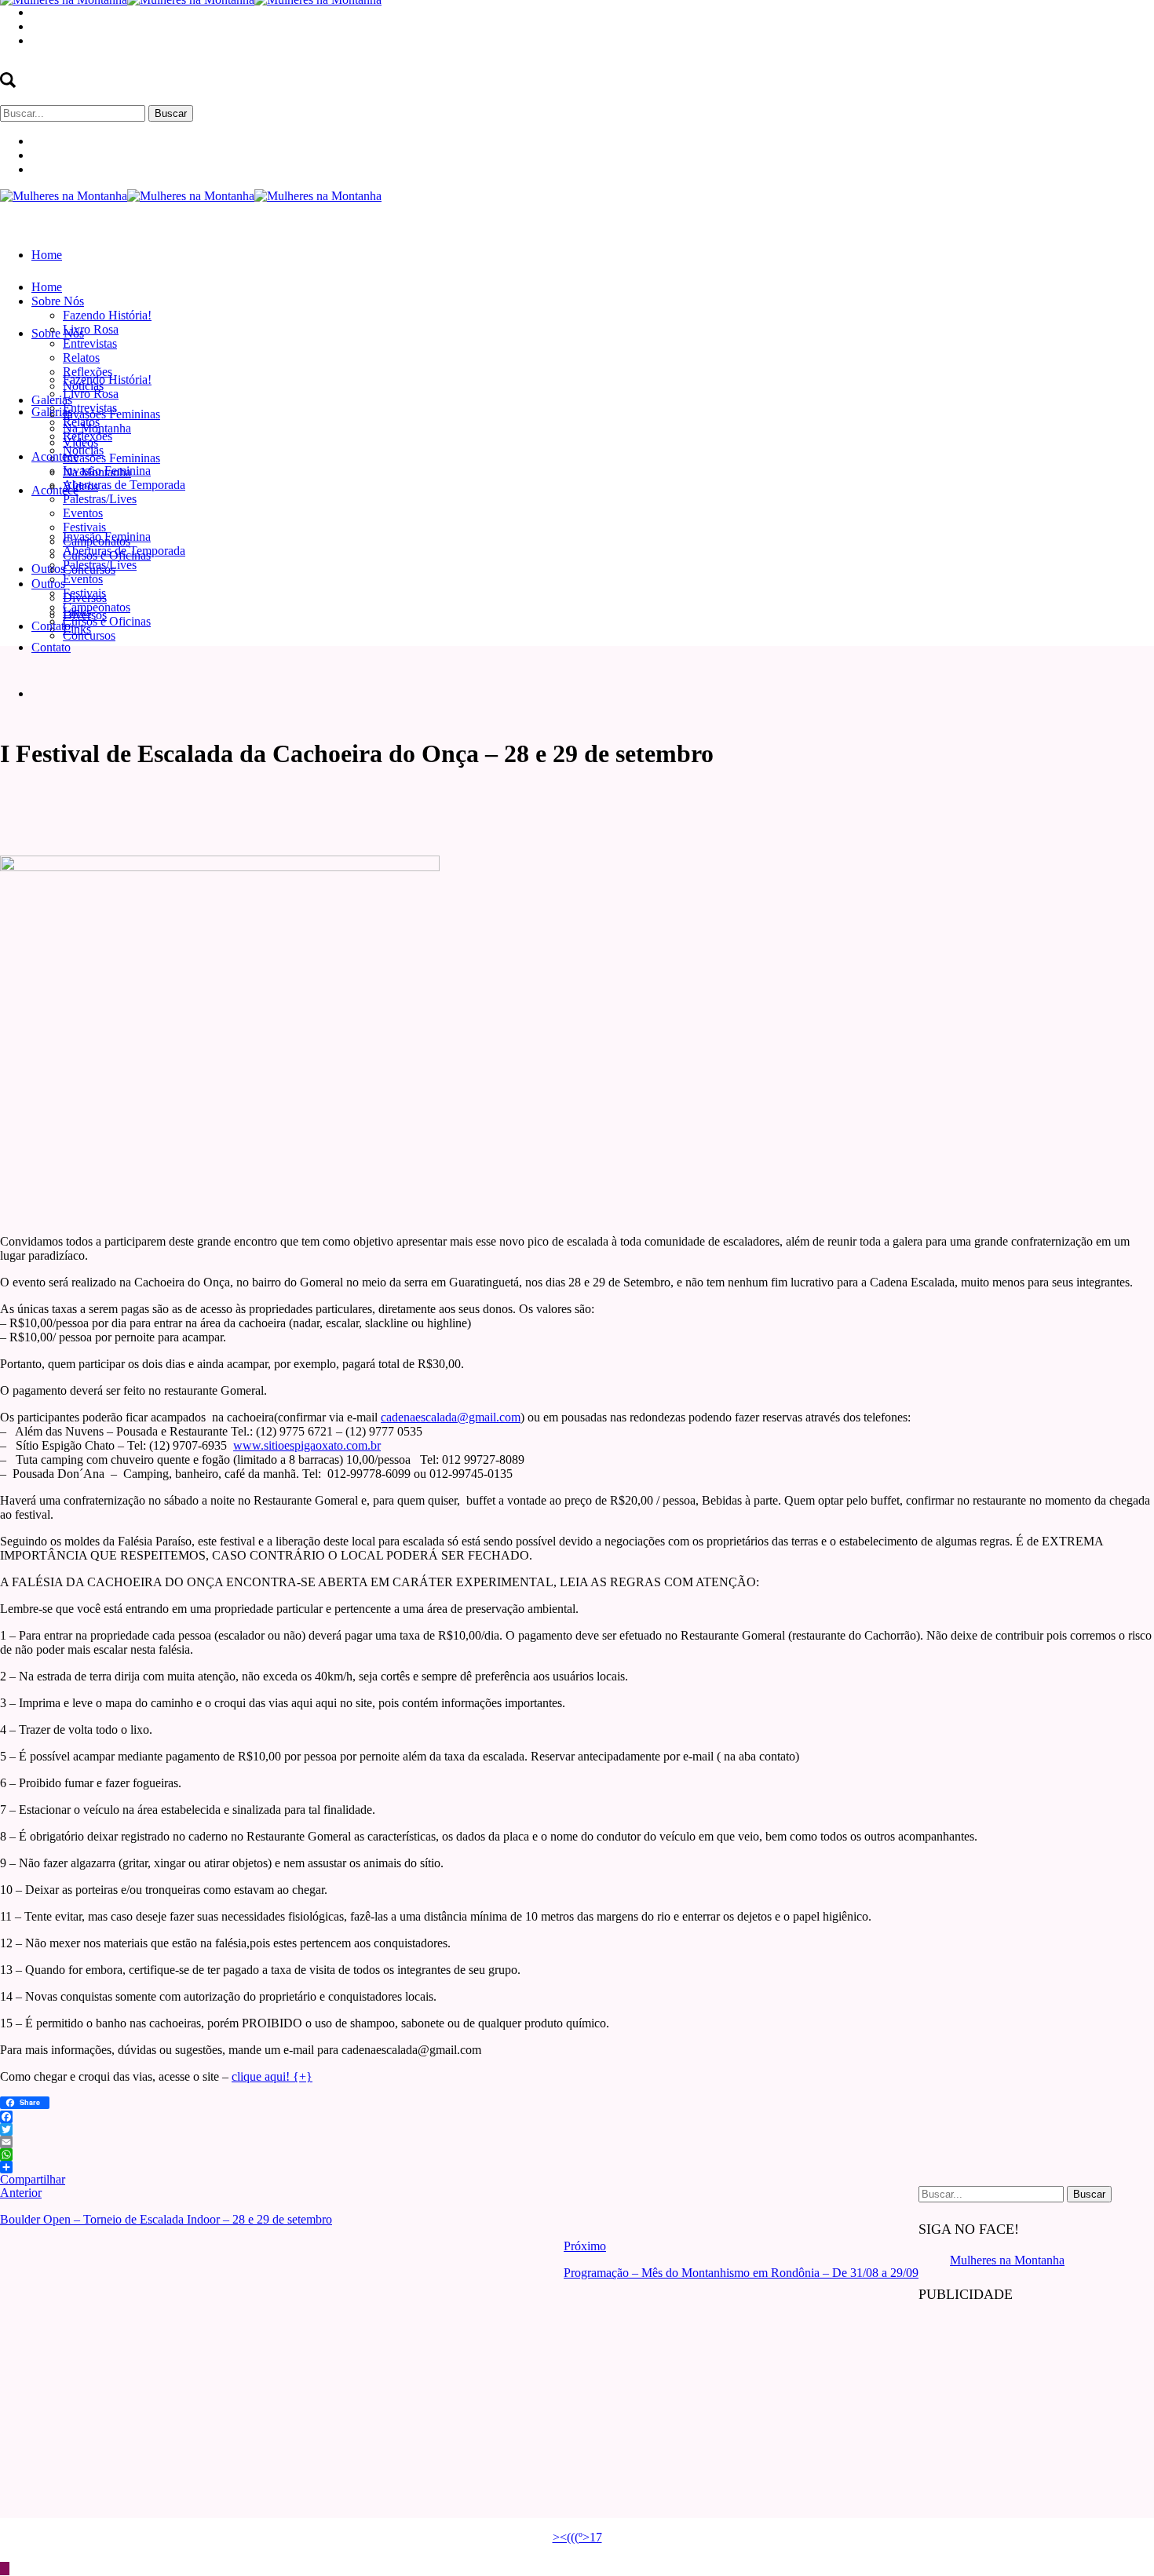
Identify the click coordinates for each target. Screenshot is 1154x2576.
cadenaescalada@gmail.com (451, 1417)
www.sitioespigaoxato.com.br (307, 1445)
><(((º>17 (577, 2537)
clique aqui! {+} (272, 2076)
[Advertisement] (1036, 2417)
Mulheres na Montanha (1007, 2260)
